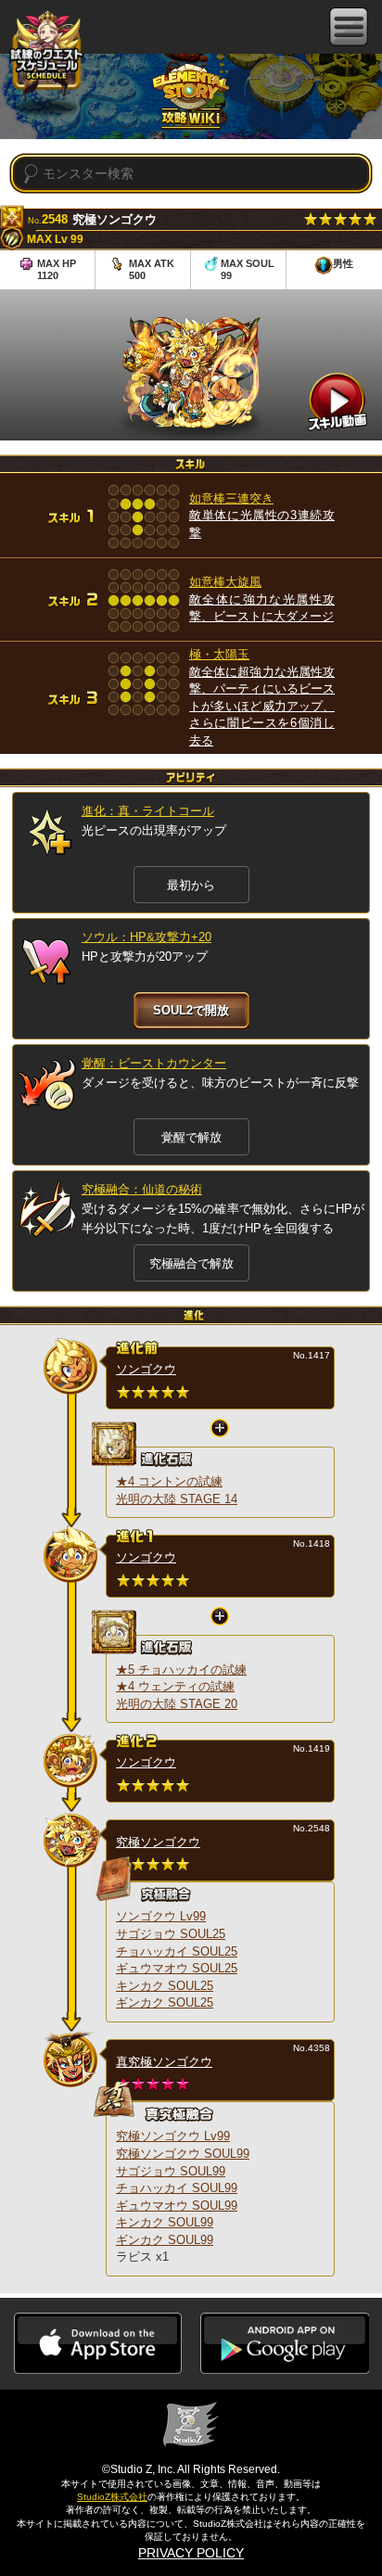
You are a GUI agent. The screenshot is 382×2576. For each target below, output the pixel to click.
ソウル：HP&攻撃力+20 (146, 937)
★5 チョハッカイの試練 (181, 1670)
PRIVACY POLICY (191, 2553)
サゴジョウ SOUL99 (171, 2171)
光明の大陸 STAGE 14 (177, 1499)
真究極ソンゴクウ (164, 2062)
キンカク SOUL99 (165, 2222)
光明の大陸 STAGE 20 (177, 1704)
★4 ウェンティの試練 (175, 1686)
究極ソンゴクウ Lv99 (173, 2136)
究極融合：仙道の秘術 (142, 1189)
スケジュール (46, 53)
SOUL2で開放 (191, 1010)
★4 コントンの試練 (169, 1481)
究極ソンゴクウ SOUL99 (183, 2154)
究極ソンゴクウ (158, 1842)
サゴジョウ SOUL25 (171, 1934)
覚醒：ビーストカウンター (154, 1063)
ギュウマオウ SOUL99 (177, 2206)
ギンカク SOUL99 (165, 2240)
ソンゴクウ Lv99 (161, 1916)
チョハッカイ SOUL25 (177, 1951)
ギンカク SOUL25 (165, 2002)
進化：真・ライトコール (148, 811)
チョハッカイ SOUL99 (177, 2188)
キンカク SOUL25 (165, 1986)
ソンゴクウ (146, 1369)
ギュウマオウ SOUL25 (177, 1968)
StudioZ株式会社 (112, 2497)
